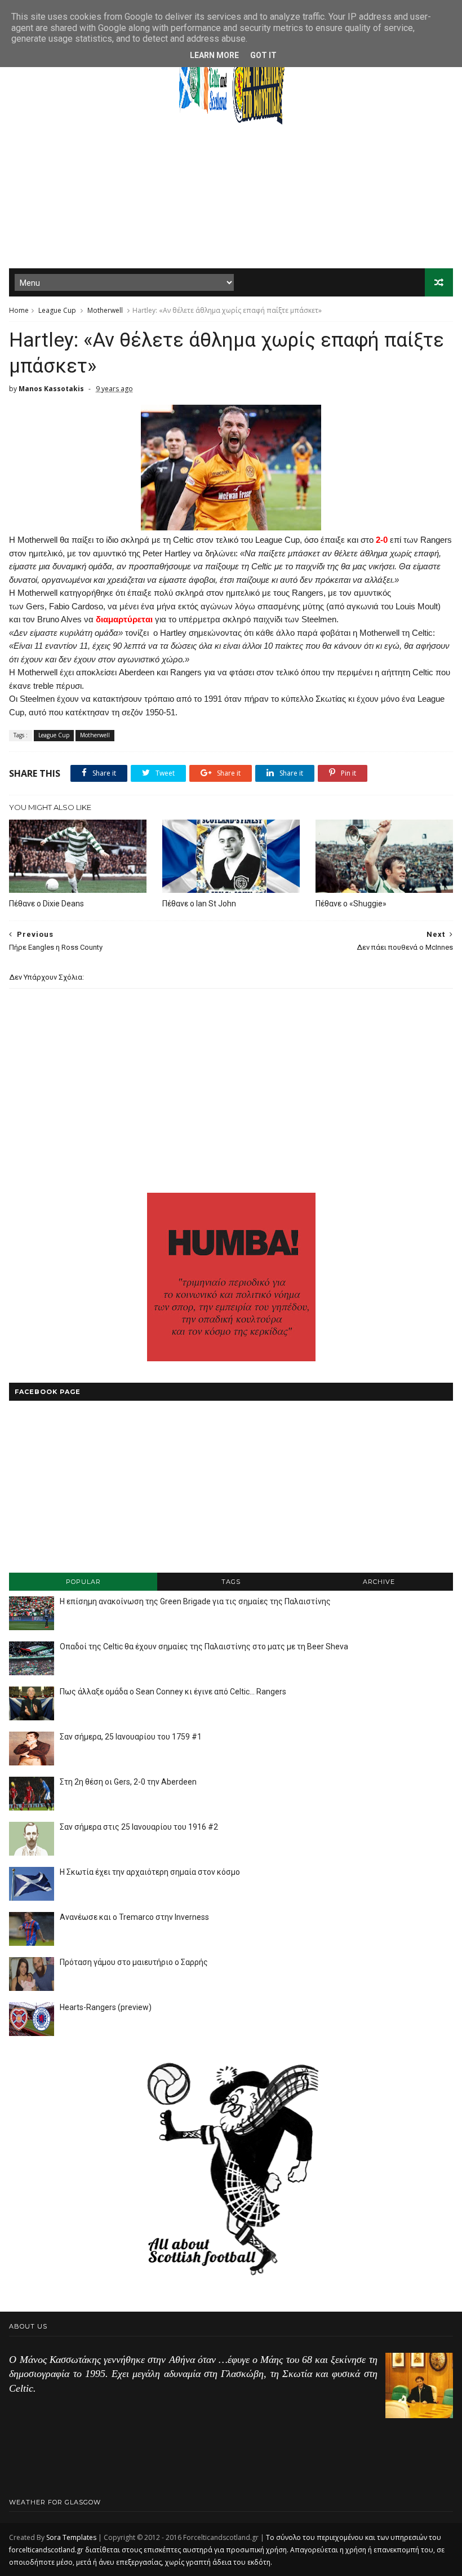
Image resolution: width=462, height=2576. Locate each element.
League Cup (57, 310)
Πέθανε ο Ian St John (199, 904)
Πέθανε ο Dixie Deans (46, 904)
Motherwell (105, 310)
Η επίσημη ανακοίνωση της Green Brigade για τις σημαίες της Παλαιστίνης (195, 1601)
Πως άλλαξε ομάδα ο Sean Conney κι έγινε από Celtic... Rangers (173, 1692)
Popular (83, 1582)
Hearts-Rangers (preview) (106, 2007)
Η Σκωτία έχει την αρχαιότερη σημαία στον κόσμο (150, 1872)
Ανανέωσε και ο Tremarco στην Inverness (134, 1917)
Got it (263, 55)
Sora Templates (71, 2537)
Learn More (214, 55)
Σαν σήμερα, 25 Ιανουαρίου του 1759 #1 (131, 1737)
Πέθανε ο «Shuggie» (351, 904)
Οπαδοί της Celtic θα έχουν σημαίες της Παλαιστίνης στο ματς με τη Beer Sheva (204, 1646)
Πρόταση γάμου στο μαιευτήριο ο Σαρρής (134, 1962)
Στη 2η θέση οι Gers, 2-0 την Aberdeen (128, 1782)
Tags (231, 1582)
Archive (379, 1582)
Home (19, 310)
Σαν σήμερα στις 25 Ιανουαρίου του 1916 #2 (139, 1827)
